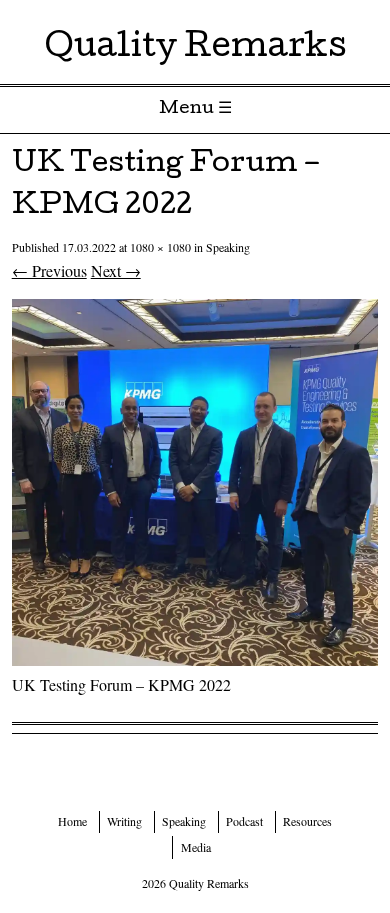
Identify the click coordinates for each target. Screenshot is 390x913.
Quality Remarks (195, 49)
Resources (307, 821)
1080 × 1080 (160, 247)
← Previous (49, 270)
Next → (116, 270)
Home (72, 821)
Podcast (244, 821)
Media (196, 847)
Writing (124, 821)
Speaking (228, 247)
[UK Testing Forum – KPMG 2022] (195, 659)
